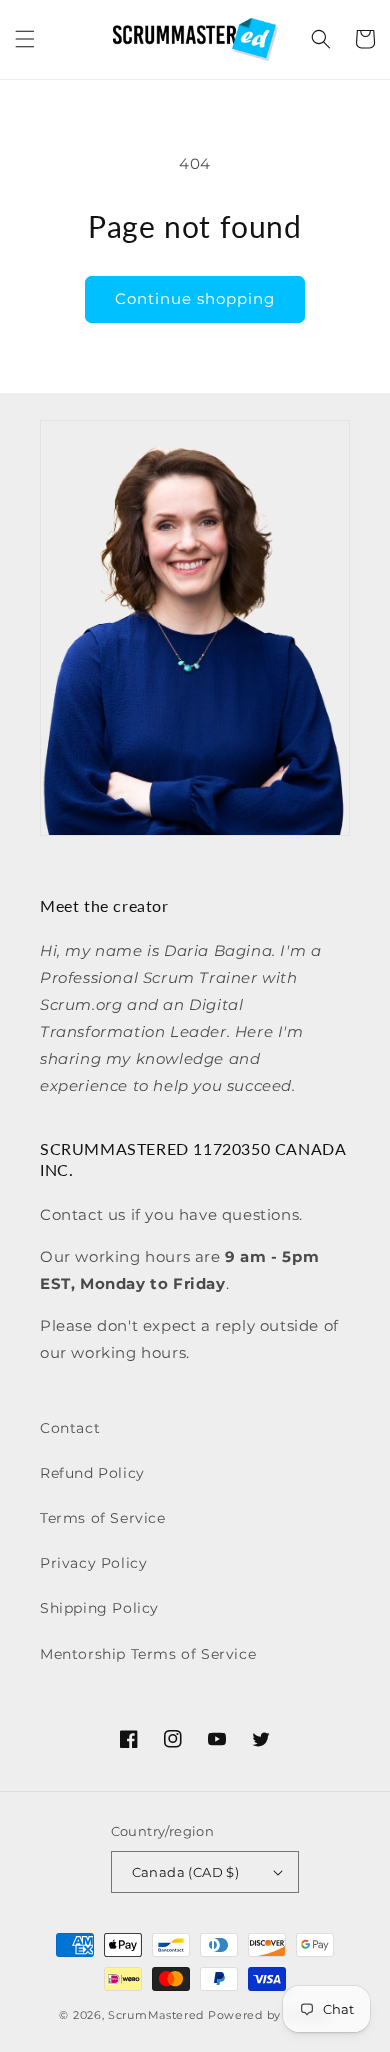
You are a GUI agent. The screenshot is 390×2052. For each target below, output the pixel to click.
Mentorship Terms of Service (148, 1654)
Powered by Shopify (269, 2015)
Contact (70, 1428)
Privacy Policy (93, 1563)
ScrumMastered (156, 2015)
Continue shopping (195, 298)
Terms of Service (103, 1518)
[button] (25, 39)
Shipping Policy (99, 1608)
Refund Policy (92, 1473)
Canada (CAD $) (186, 1872)
